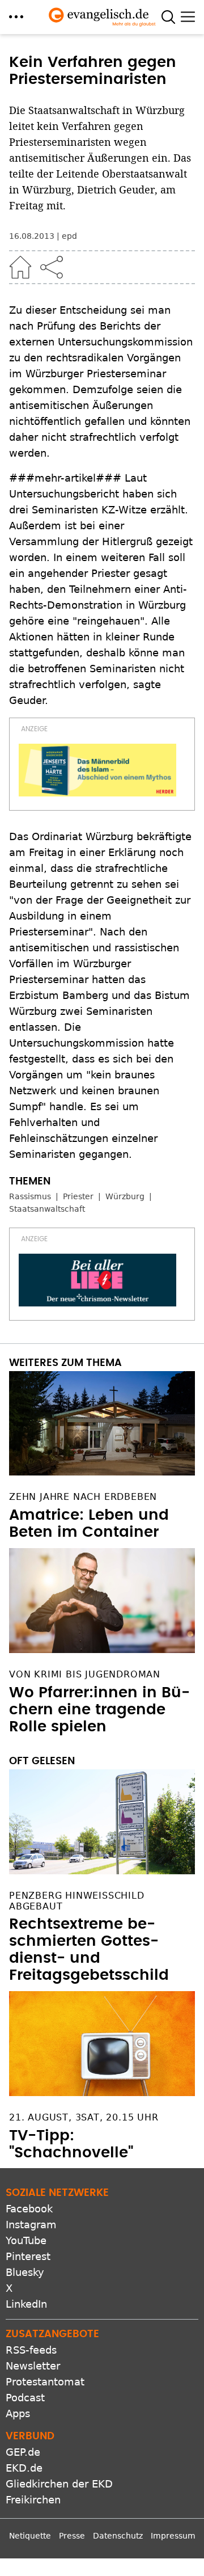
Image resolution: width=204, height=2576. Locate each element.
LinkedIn (26, 2304)
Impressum (173, 2536)
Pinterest (28, 2256)
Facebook (29, 2209)
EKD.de (24, 2468)
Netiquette (30, 2536)
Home (20, 267)
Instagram (31, 2225)
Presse (72, 2536)
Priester (78, 1196)
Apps (18, 2413)
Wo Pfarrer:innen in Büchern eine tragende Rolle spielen (99, 1710)
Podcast (25, 2398)
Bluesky (25, 2272)
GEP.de (23, 2452)
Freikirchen (33, 2500)
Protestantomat (45, 2382)
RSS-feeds (31, 2350)
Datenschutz (118, 2536)
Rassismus (30, 1196)
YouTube (26, 2240)
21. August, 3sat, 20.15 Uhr (84, 2117)
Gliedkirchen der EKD (59, 2484)
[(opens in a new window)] (97, 770)
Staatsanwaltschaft (47, 1209)
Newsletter (33, 2366)
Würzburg (125, 1196)
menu (16, 17)
